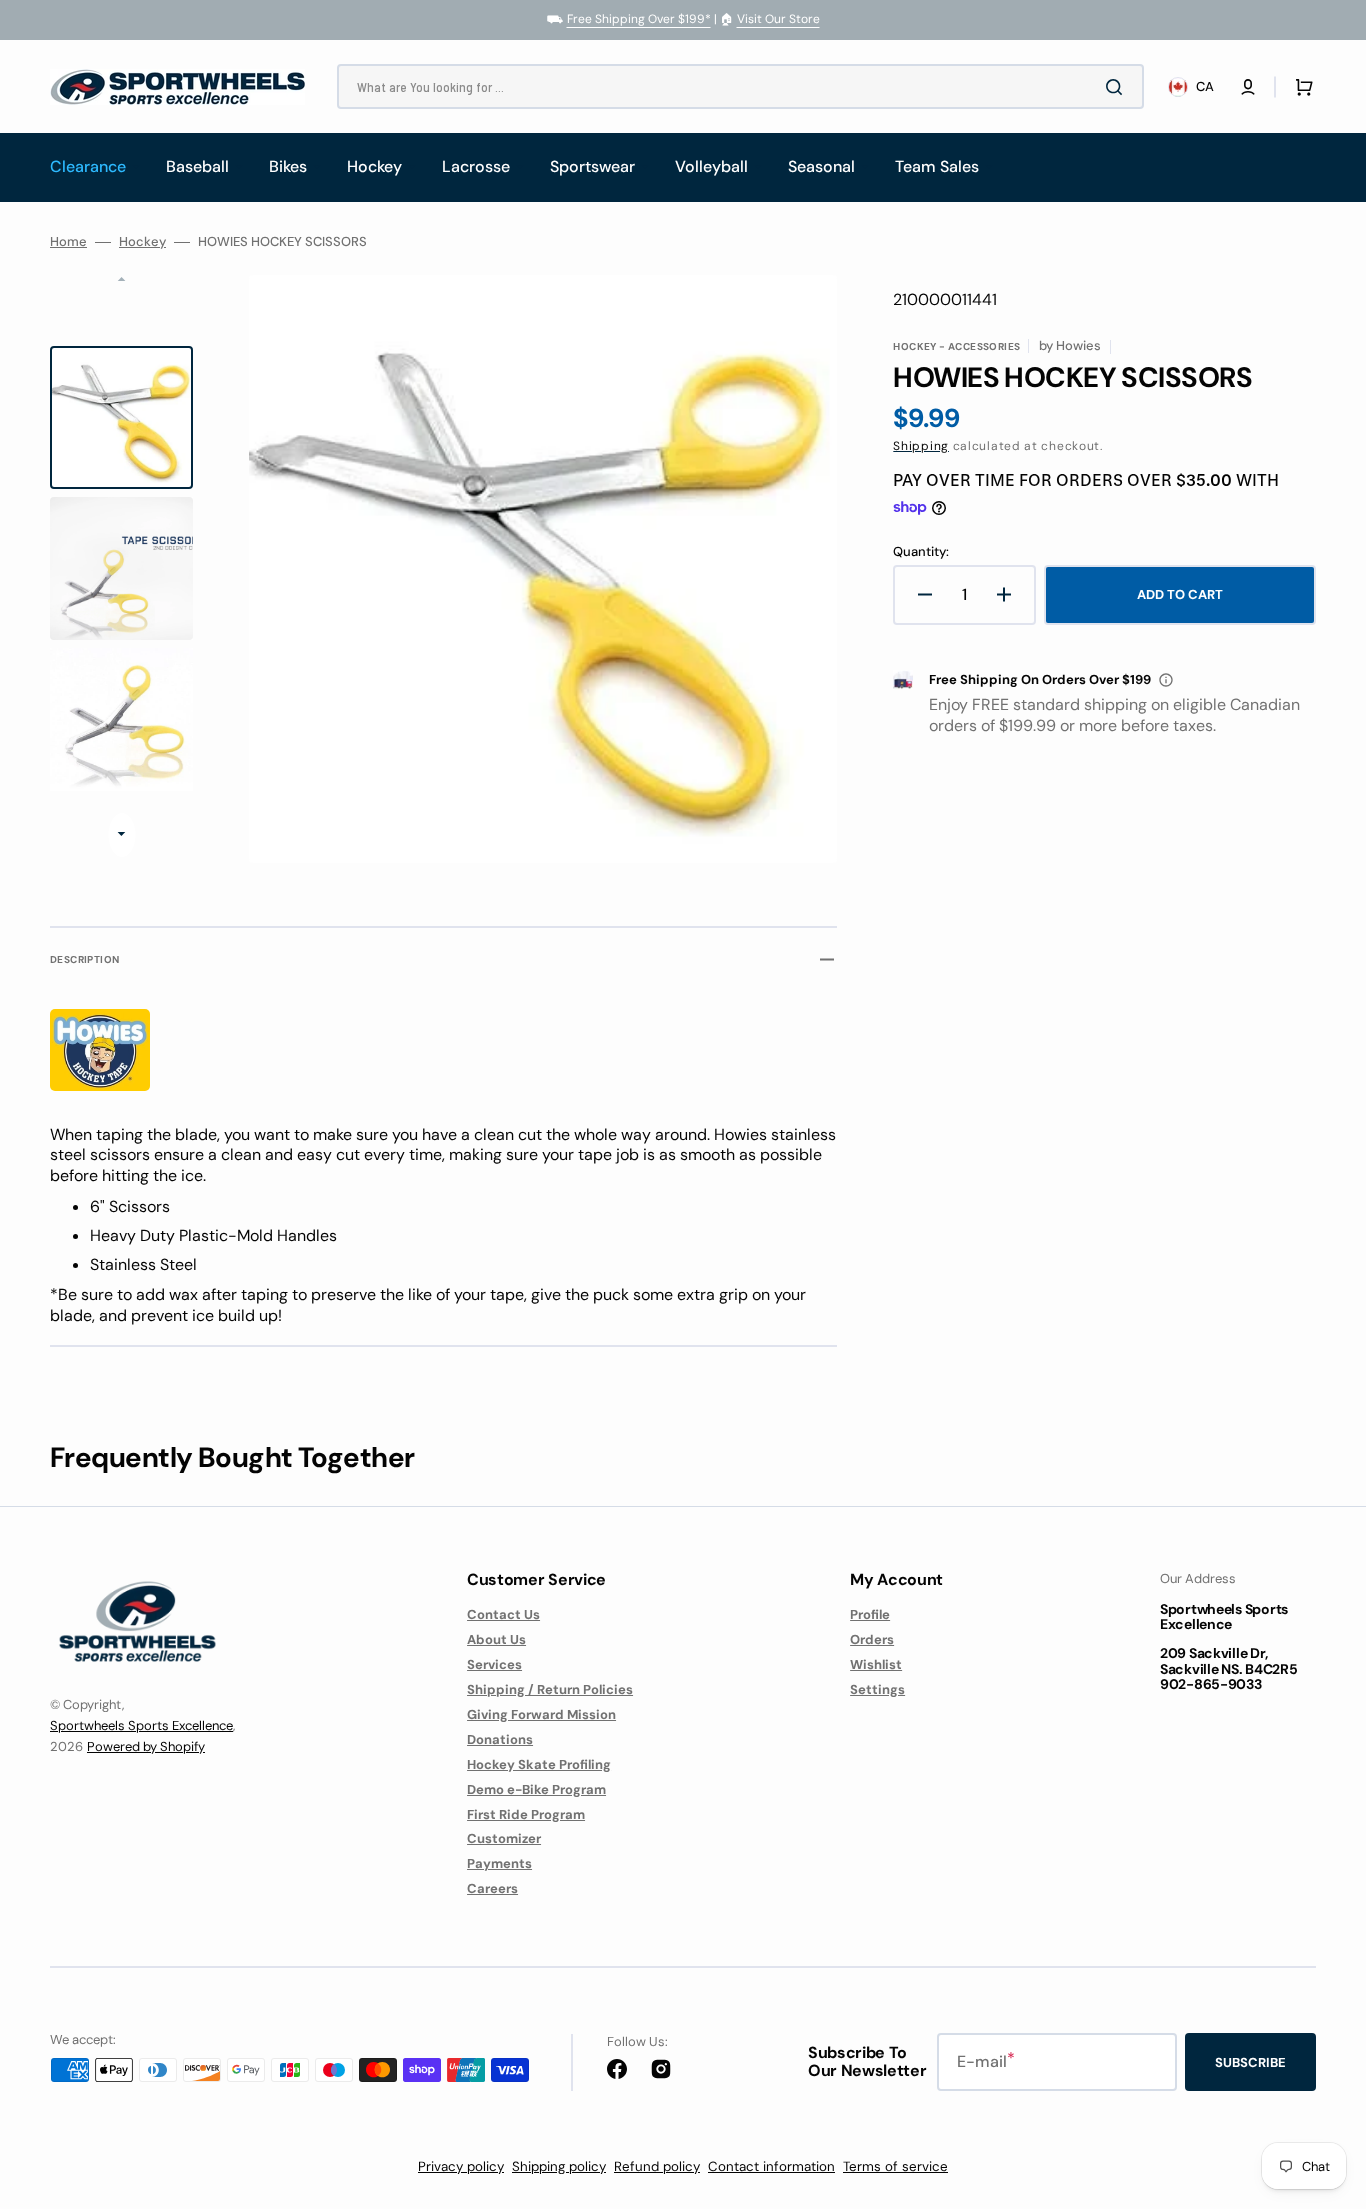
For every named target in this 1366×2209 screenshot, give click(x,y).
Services (494, 1664)
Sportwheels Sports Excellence (141, 1725)
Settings (877, 1689)
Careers (492, 1888)
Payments (499, 1863)
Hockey (142, 242)
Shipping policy (559, 2166)
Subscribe (1250, 2062)
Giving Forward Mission (541, 1714)
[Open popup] (1166, 680)
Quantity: (921, 552)
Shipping (921, 446)
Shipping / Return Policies (550, 1689)
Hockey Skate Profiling (539, 1764)
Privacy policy (461, 2166)
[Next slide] (121, 835)
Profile (870, 1615)
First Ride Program (526, 1814)
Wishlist (876, 1664)
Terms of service (895, 2166)
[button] (1248, 87)
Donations (500, 1739)
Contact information (771, 2166)
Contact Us (503, 1615)
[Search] (1118, 87)
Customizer (504, 1838)
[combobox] (740, 86)
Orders (872, 1639)
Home (68, 242)
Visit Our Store (778, 19)
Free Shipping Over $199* (639, 19)
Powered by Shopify (146, 1746)
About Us (496, 1639)
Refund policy (657, 2166)
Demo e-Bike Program (536, 1789)
